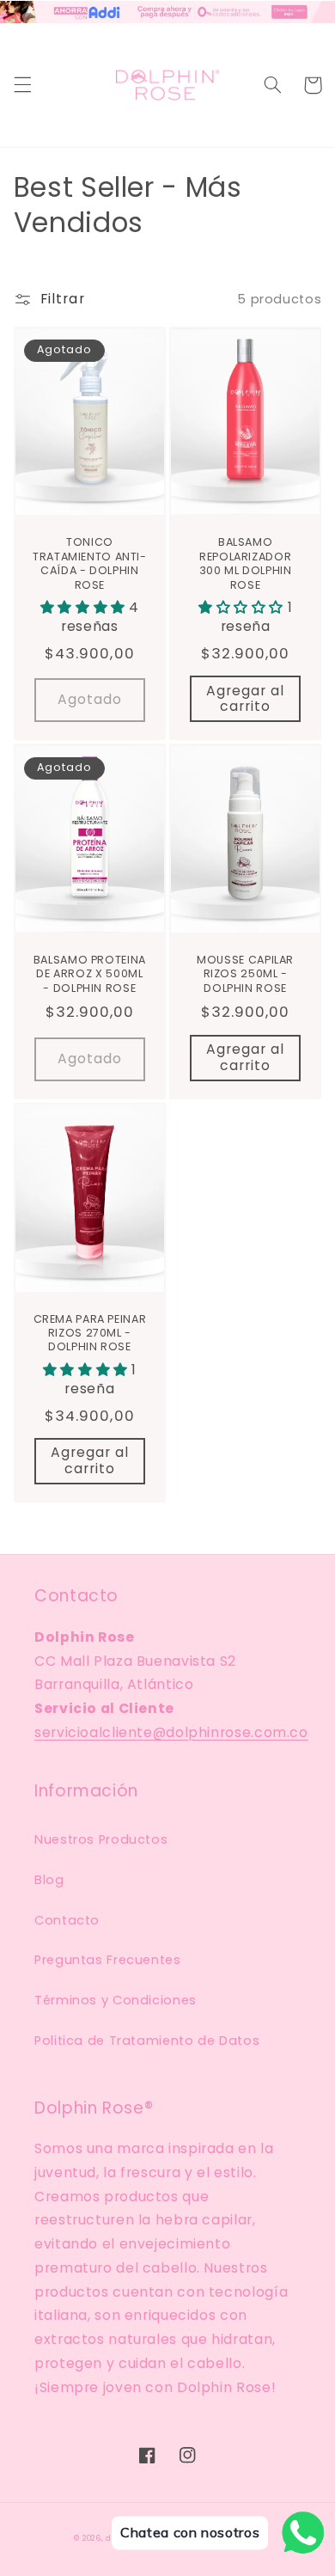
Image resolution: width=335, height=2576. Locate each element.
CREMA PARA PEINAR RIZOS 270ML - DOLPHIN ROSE (90, 1334)
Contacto (67, 1920)
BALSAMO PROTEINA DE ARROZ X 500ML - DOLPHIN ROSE (90, 974)
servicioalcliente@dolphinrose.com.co (171, 1732)
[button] (22, 85)
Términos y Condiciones (116, 2000)
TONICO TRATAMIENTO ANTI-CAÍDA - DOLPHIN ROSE (90, 563)
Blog (49, 1880)
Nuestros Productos (101, 1839)
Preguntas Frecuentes (108, 1960)
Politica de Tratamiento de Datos (147, 2041)
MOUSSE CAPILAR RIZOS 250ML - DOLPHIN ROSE (245, 974)
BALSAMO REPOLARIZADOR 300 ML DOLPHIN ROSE (246, 563)
